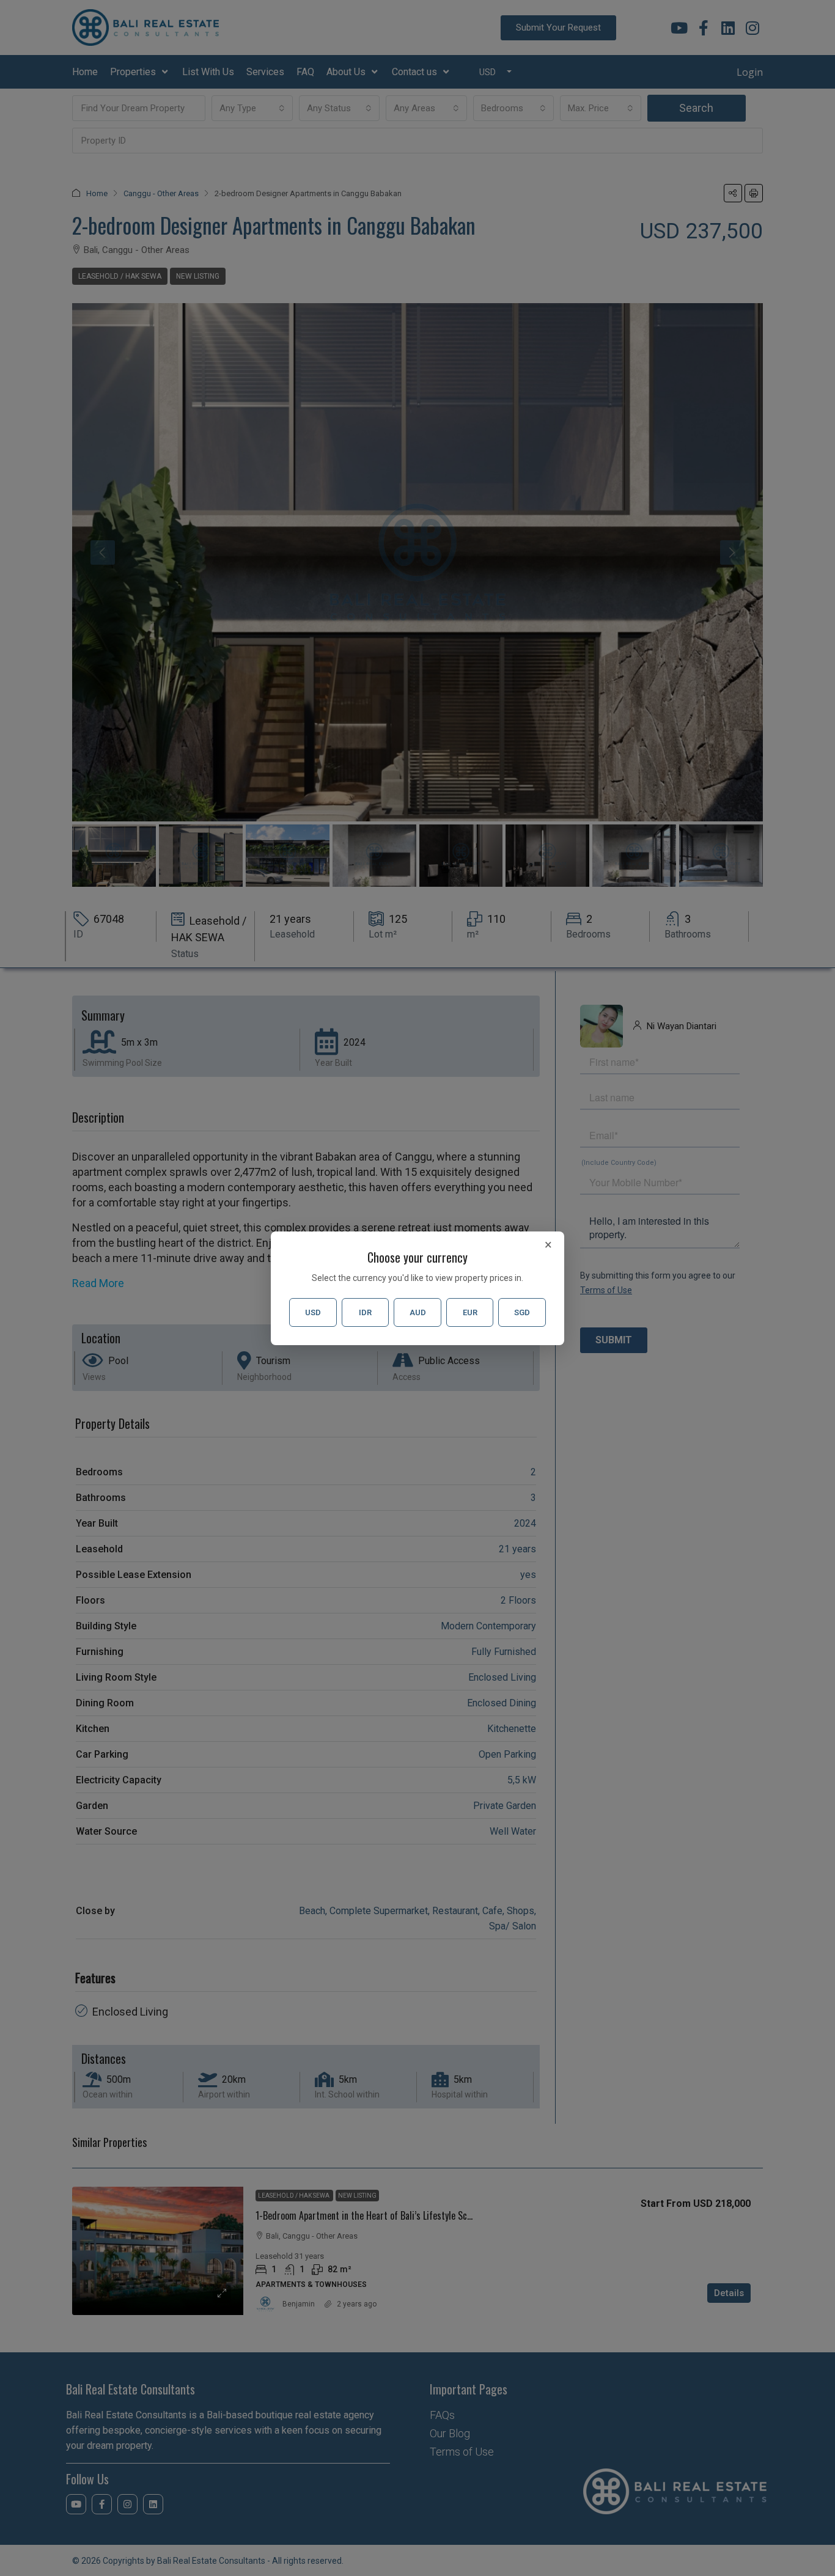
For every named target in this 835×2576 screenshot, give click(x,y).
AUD (418, 1312)
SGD (522, 1312)
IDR (365, 1312)
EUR (470, 1312)
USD (313, 1312)
